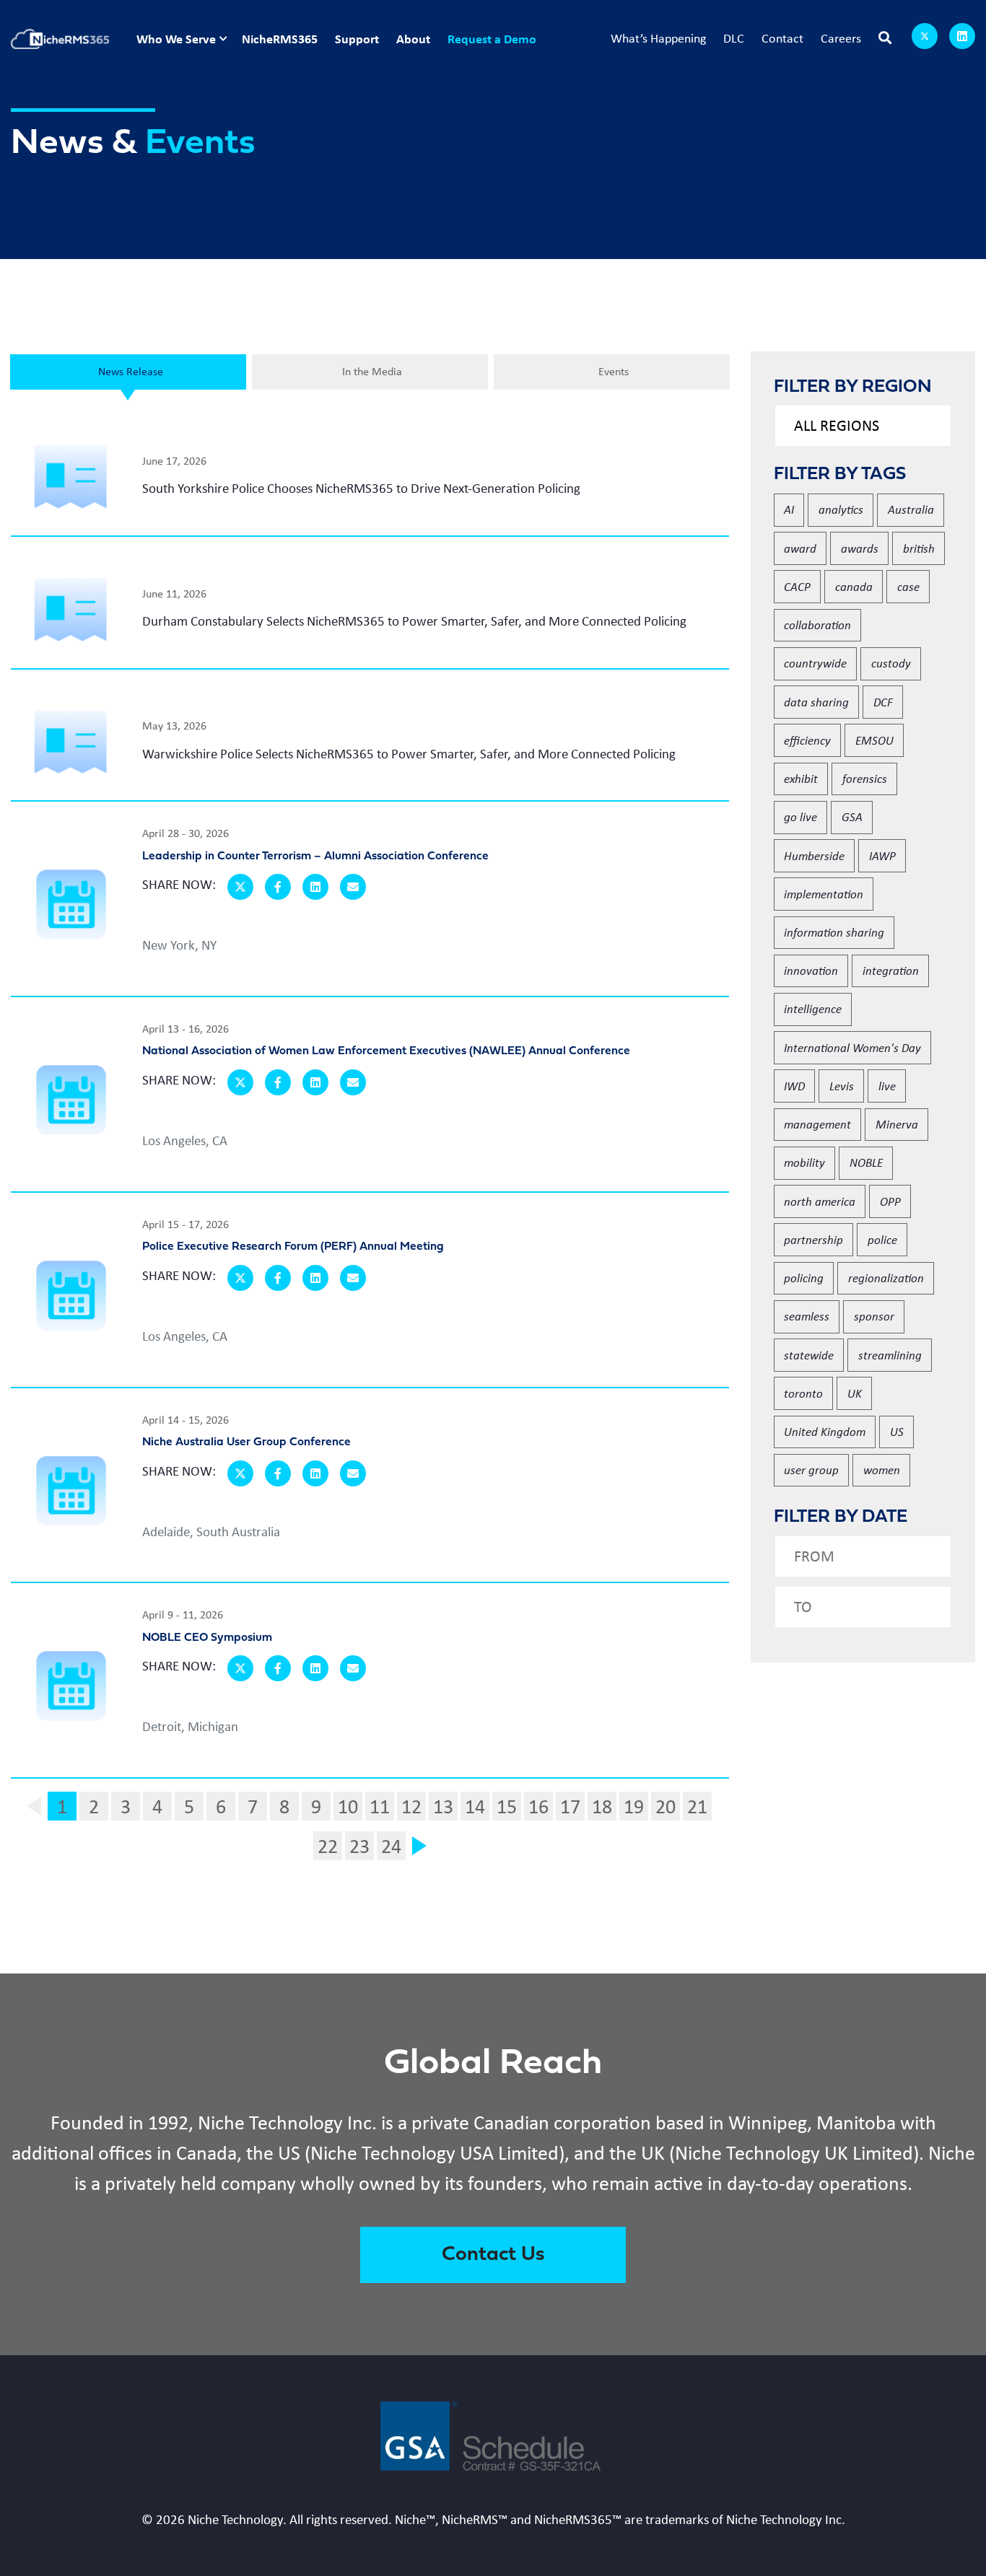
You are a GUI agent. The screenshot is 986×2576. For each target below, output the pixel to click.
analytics (841, 509)
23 (359, 1846)
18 (602, 1806)
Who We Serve (176, 39)
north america (820, 1201)
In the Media (372, 371)
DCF (883, 702)
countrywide (815, 663)
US (897, 1431)
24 (391, 1846)
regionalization (886, 1278)
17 (570, 1806)
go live (800, 816)
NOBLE (866, 1162)
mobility (804, 1162)
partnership (813, 1239)
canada (854, 586)
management (817, 1124)
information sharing (834, 932)
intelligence (813, 1008)
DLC (734, 38)
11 (380, 1806)
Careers (841, 38)
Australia (911, 509)
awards (860, 548)
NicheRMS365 (280, 39)
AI (789, 509)
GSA (852, 816)
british (919, 548)
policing (804, 1278)
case (908, 586)
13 (443, 1806)
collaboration (817, 625)
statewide (809, 1355)
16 (538, 1806)
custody (891, 663)
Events (614, 371)
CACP (797, 586)
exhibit (801, 778)
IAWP (882, 855)
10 (348, 1806)
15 (507, 1806)
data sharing (816, 702)
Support (357, 39)
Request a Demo (492, 39)
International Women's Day (852, 1047)
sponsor (874, 1316)
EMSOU (874, 740)
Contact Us (493, 2255)
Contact (782, 38)
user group (811, 1469)
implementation (824, 894)
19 (634, 1806)
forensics (865, 778)
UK (855, 1393)
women (882, 1469)
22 (328, 1846)
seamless (807, 1316)
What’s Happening (658, 38)
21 (697, 1806)
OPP (890, 1201)
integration (891, 970)
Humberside (814, 855)
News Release (131, 371)
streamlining (890, 1355)
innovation (811, 970)
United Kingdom (825, 1431)
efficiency (807, 740)
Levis (842, 1086)
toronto (803, 1393)
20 (666, 1806)
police (882, 1239)
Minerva (897, 1124)
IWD (794, 1086)
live (887, 1086)
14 (475, 1806)
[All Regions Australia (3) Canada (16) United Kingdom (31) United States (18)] (863, 426)
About (413, 39)
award (800, 548)
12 (411, 1806)
